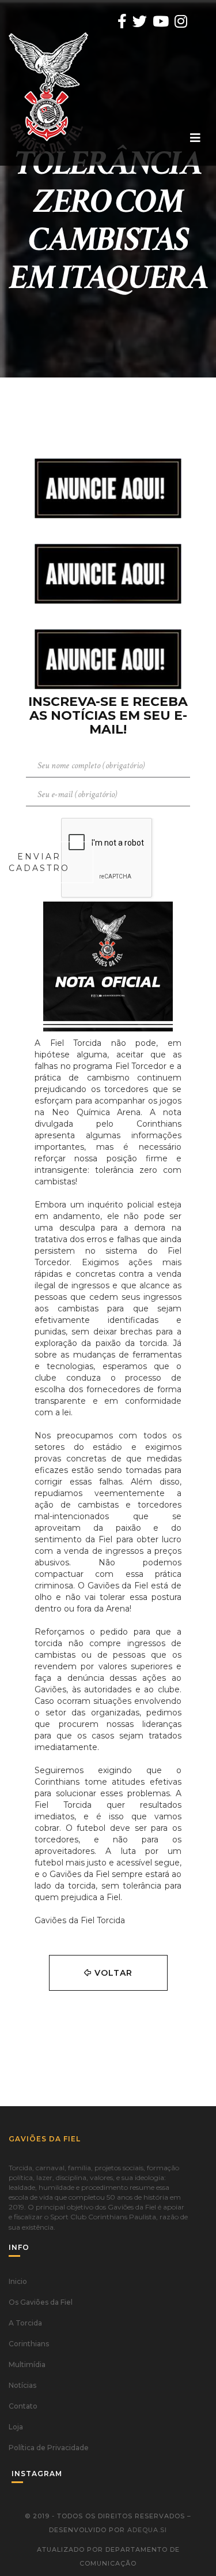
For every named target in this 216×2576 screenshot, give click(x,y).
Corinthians (29, 2344)
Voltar (112, 1973)
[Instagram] (181, 21)
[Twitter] (140, 21)
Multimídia (27, 2364)
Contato (23, 2406)
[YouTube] (161, 21)
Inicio (18, 2281)
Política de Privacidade (49, 2448)
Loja (16, 2427)
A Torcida (25, 2323)
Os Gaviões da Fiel (41, 2302)
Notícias (22, 2385)
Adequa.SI (147, 2530)
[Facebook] (122, 21)
